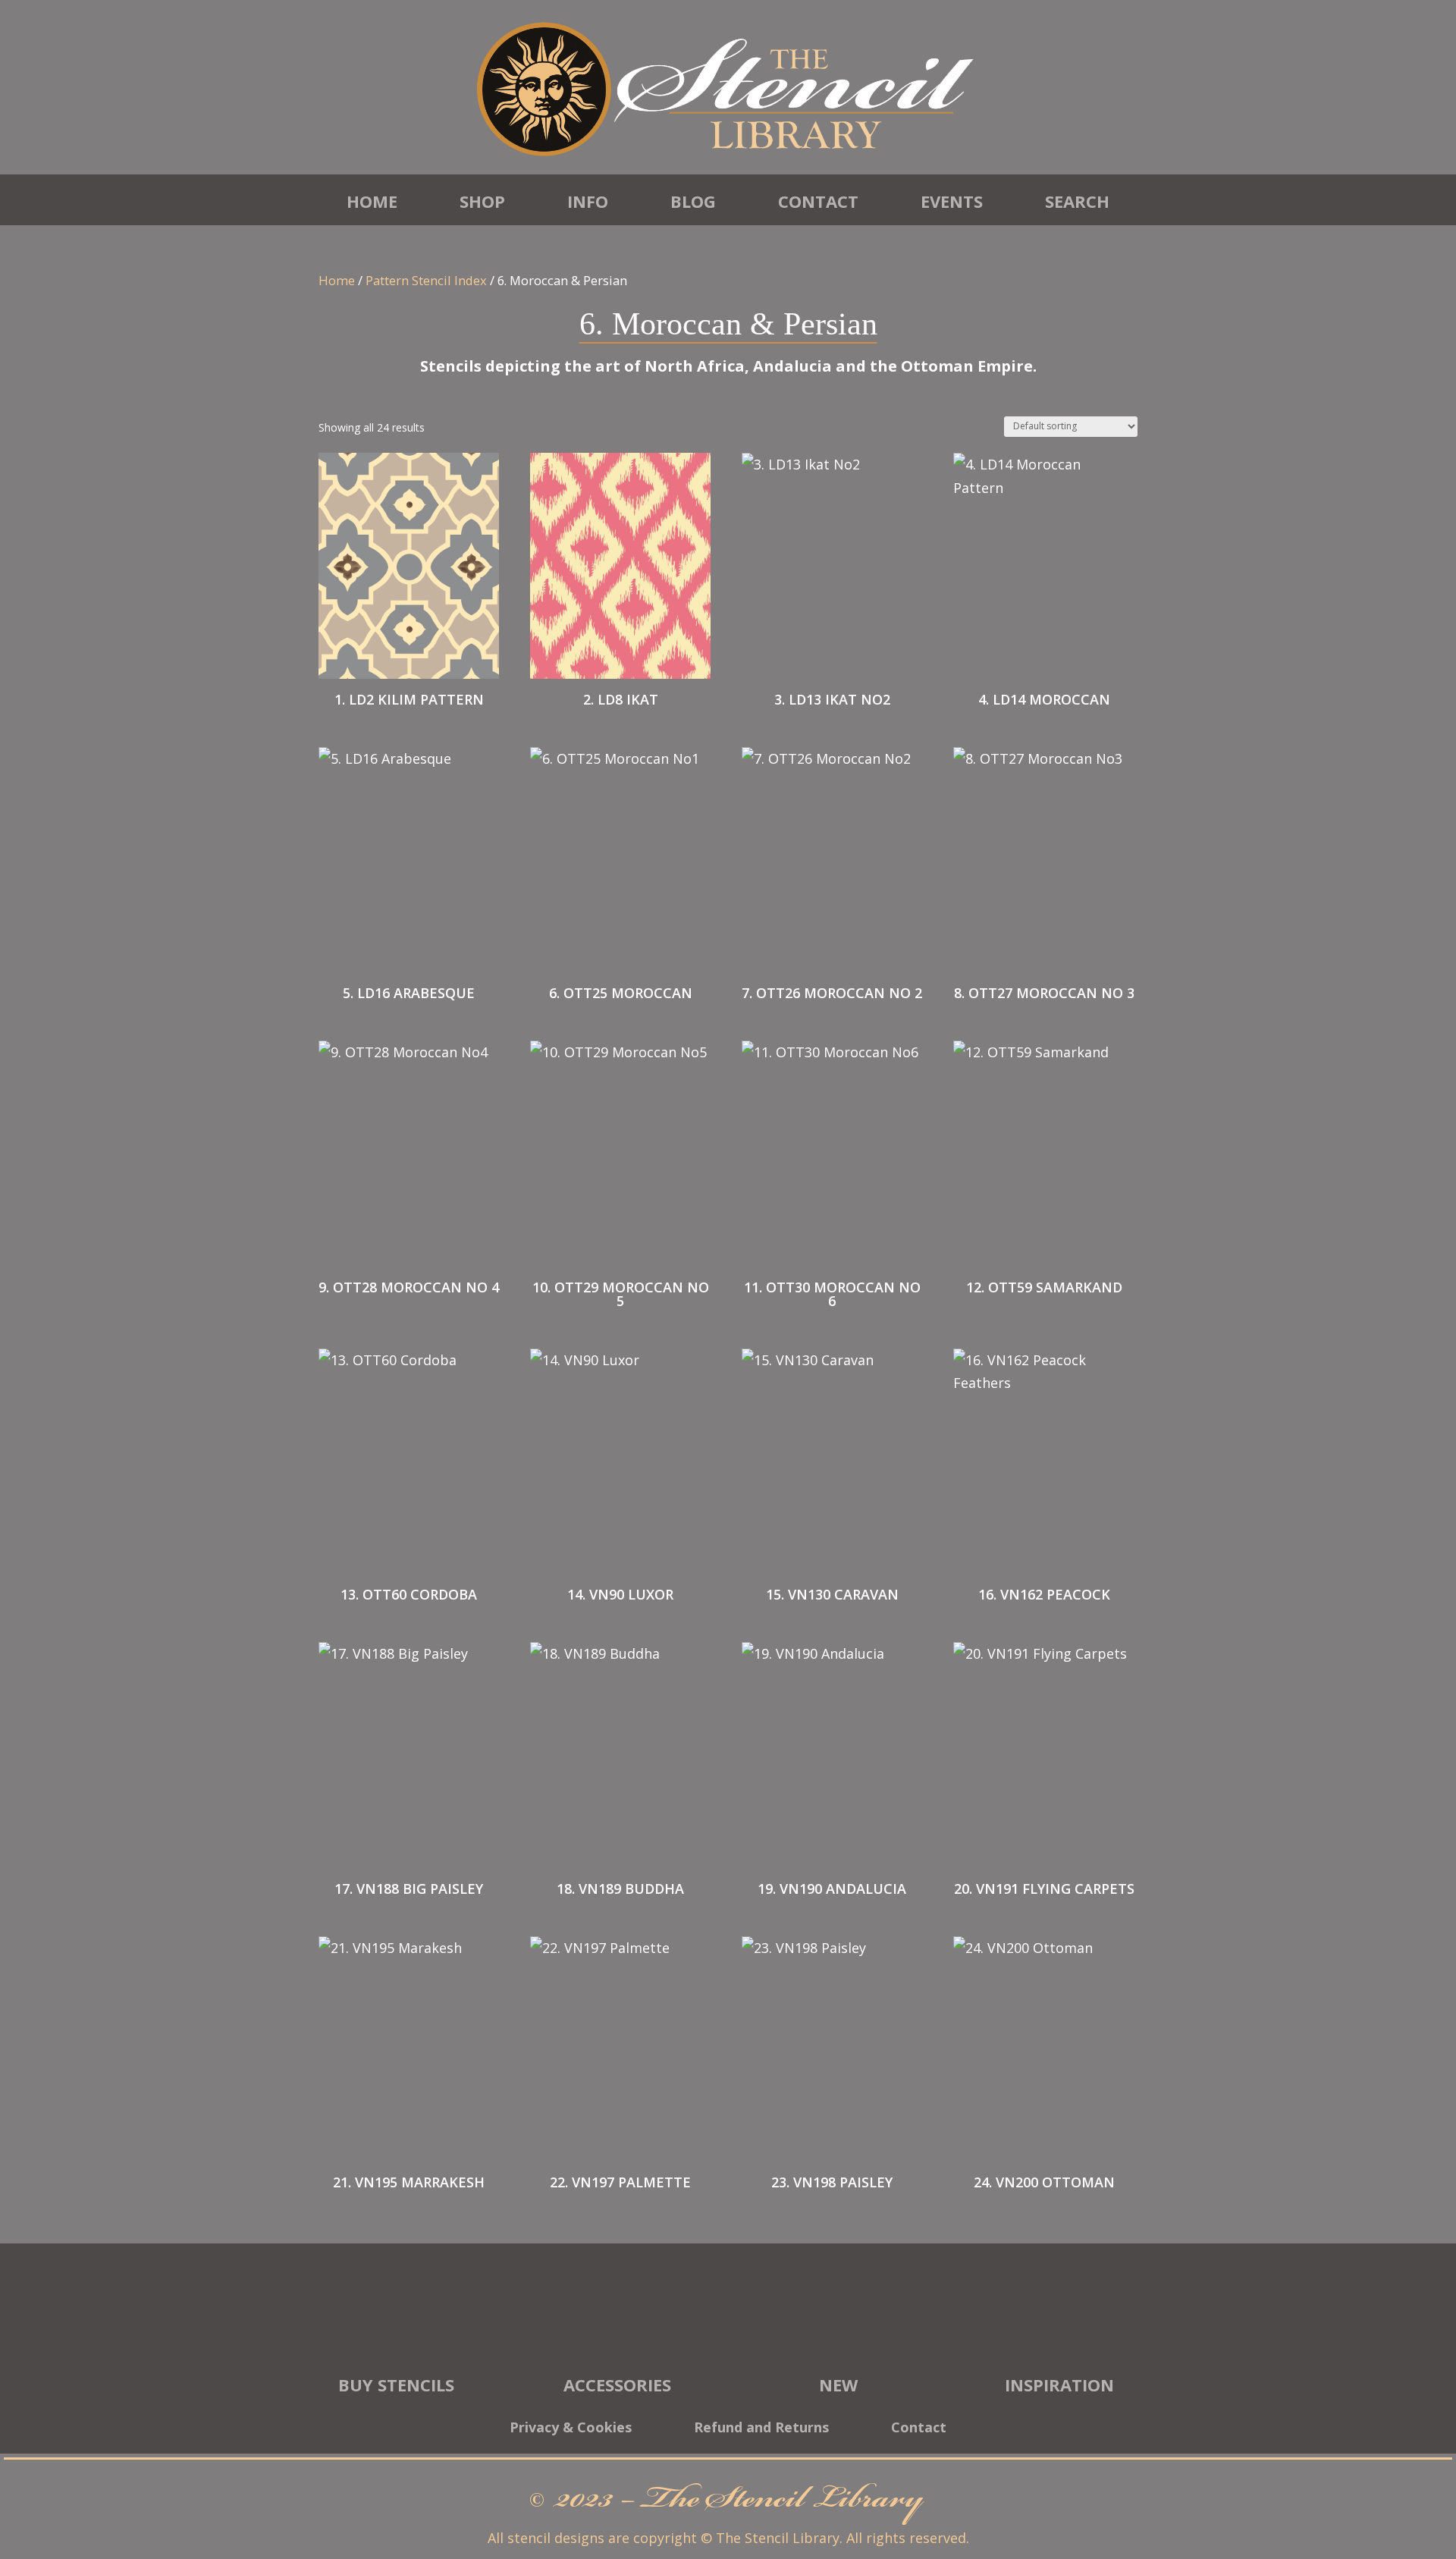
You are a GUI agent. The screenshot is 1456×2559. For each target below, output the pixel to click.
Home (372, 201)
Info (588, 201)
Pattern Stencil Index (426, 280)
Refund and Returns (761, 2429)
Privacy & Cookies (571, 2429)
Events (952, 201)
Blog (693, 201)
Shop (482, 201)
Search (1077, 201)
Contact (818, 201)
